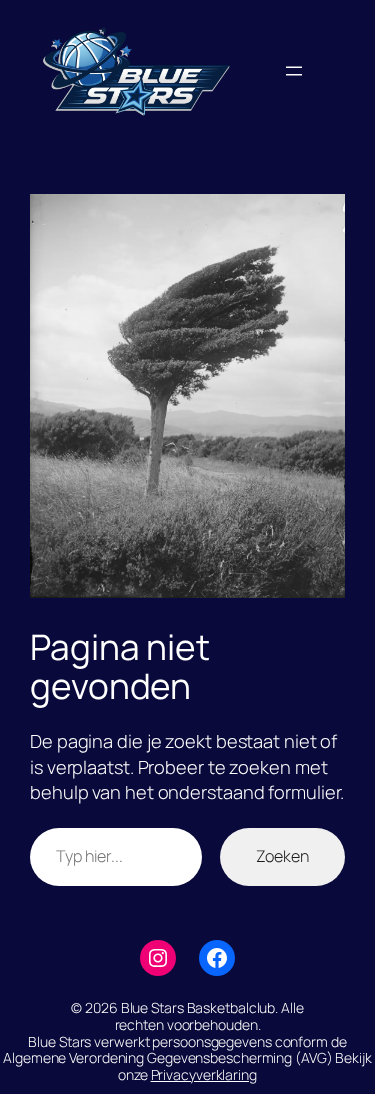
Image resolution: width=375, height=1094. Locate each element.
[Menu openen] (294, 71)
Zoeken (282, 856)
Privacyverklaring (204, 1074)
